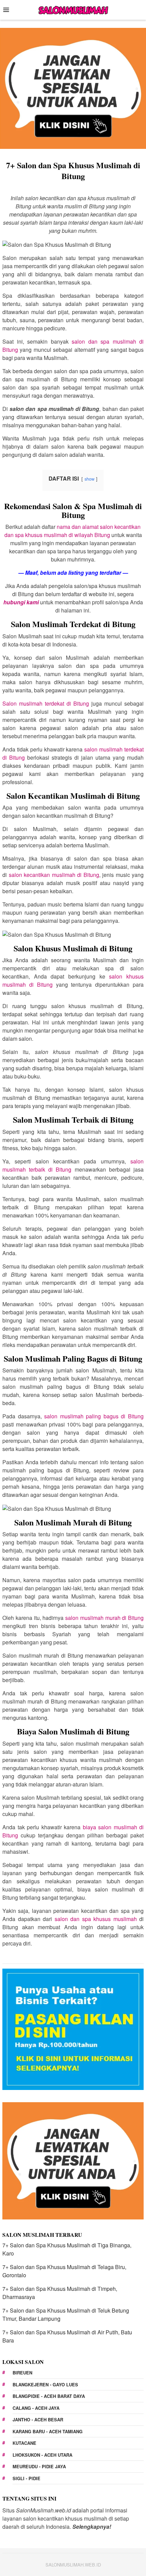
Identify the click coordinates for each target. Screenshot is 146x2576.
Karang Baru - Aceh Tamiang (48, 2431)
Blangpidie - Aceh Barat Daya (49, 2396)
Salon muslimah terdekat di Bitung (46, 703)
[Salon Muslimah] (73, 9)
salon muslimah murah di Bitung (104, 1618)
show (89, 479)
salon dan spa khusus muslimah (96, 1919)
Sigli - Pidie (26, 2478)
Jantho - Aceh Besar (38, 2419)
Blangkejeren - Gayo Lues (45, 2384)
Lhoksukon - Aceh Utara (42, 2455)
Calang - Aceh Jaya (36, 2408)
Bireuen (22, 2373)
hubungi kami (21, 602)
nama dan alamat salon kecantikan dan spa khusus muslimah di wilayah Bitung (73, 531)
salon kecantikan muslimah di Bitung (54, 875)
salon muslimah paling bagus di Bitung (94, 1416)
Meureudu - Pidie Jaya (39, 2466)
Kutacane (24, 2443)
